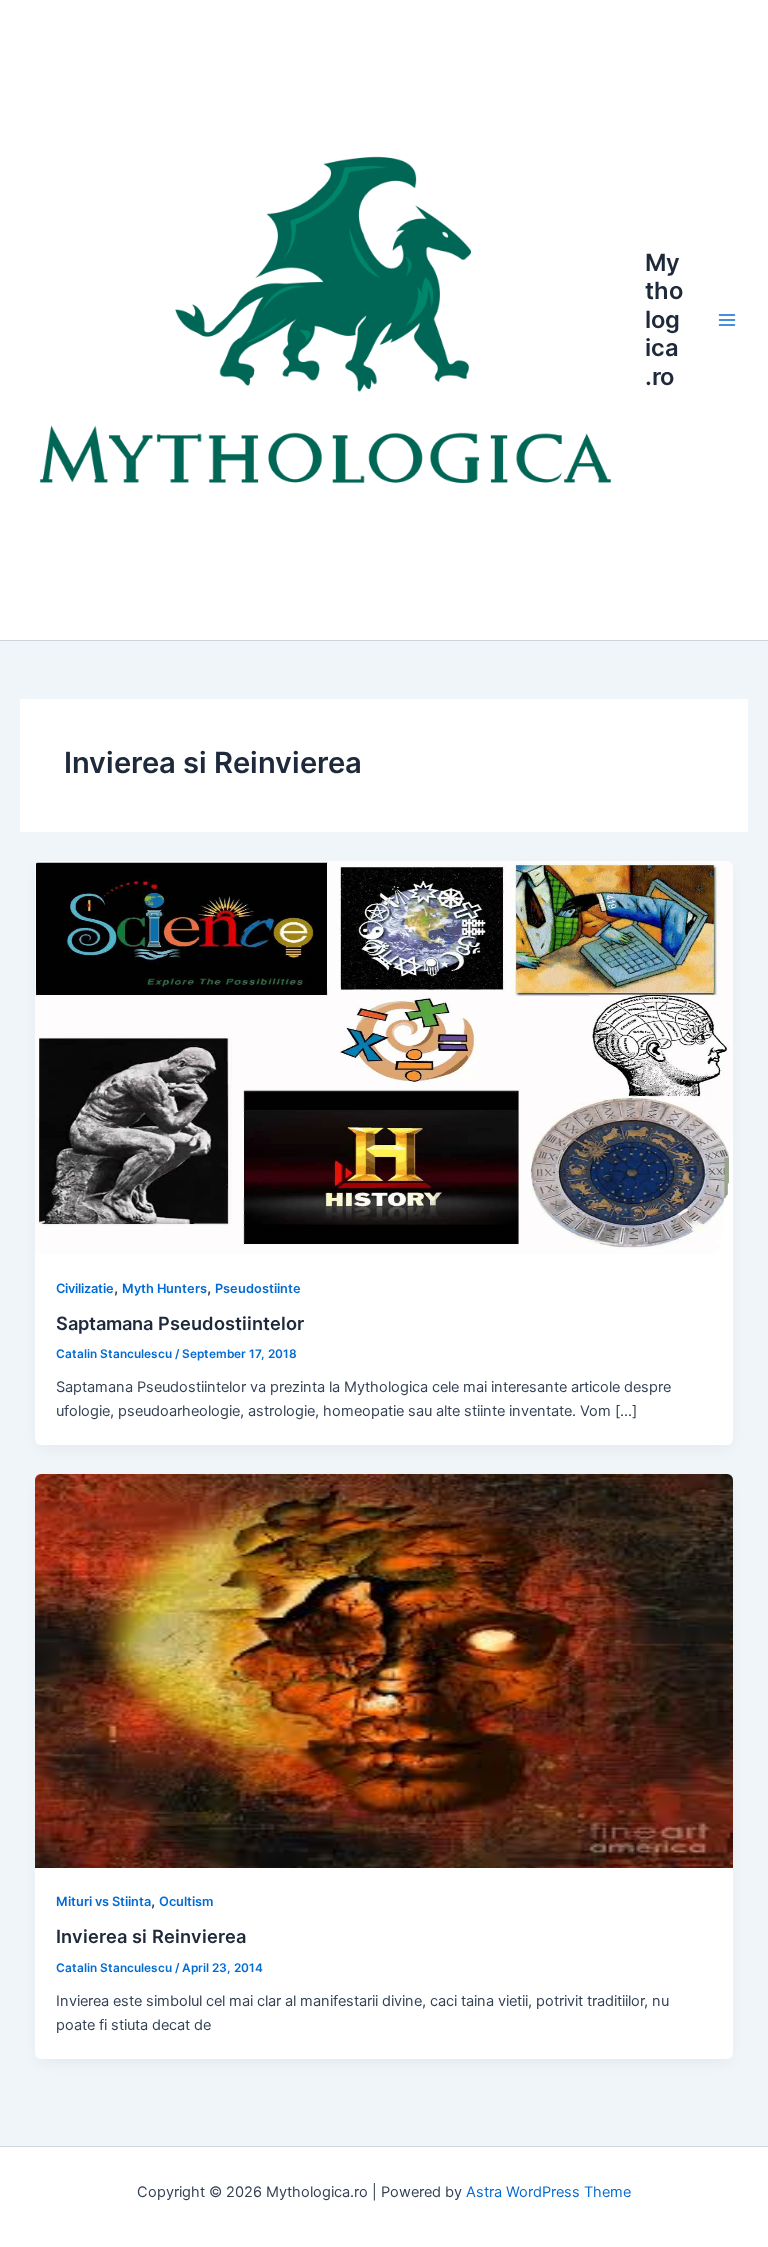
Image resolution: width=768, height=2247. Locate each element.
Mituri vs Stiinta (103, 1901)
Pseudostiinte (258, 1288)
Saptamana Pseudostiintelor (180, 1323)
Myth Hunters (164, 1288)
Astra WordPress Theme (548, 2192)
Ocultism (186, 1901)
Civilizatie (85, 1288)
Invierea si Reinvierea (151, 1936)
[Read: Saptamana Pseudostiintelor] (384, 1056)
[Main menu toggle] (727, 320)
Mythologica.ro (664, 319)
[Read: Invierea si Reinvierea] (384, 1670)
